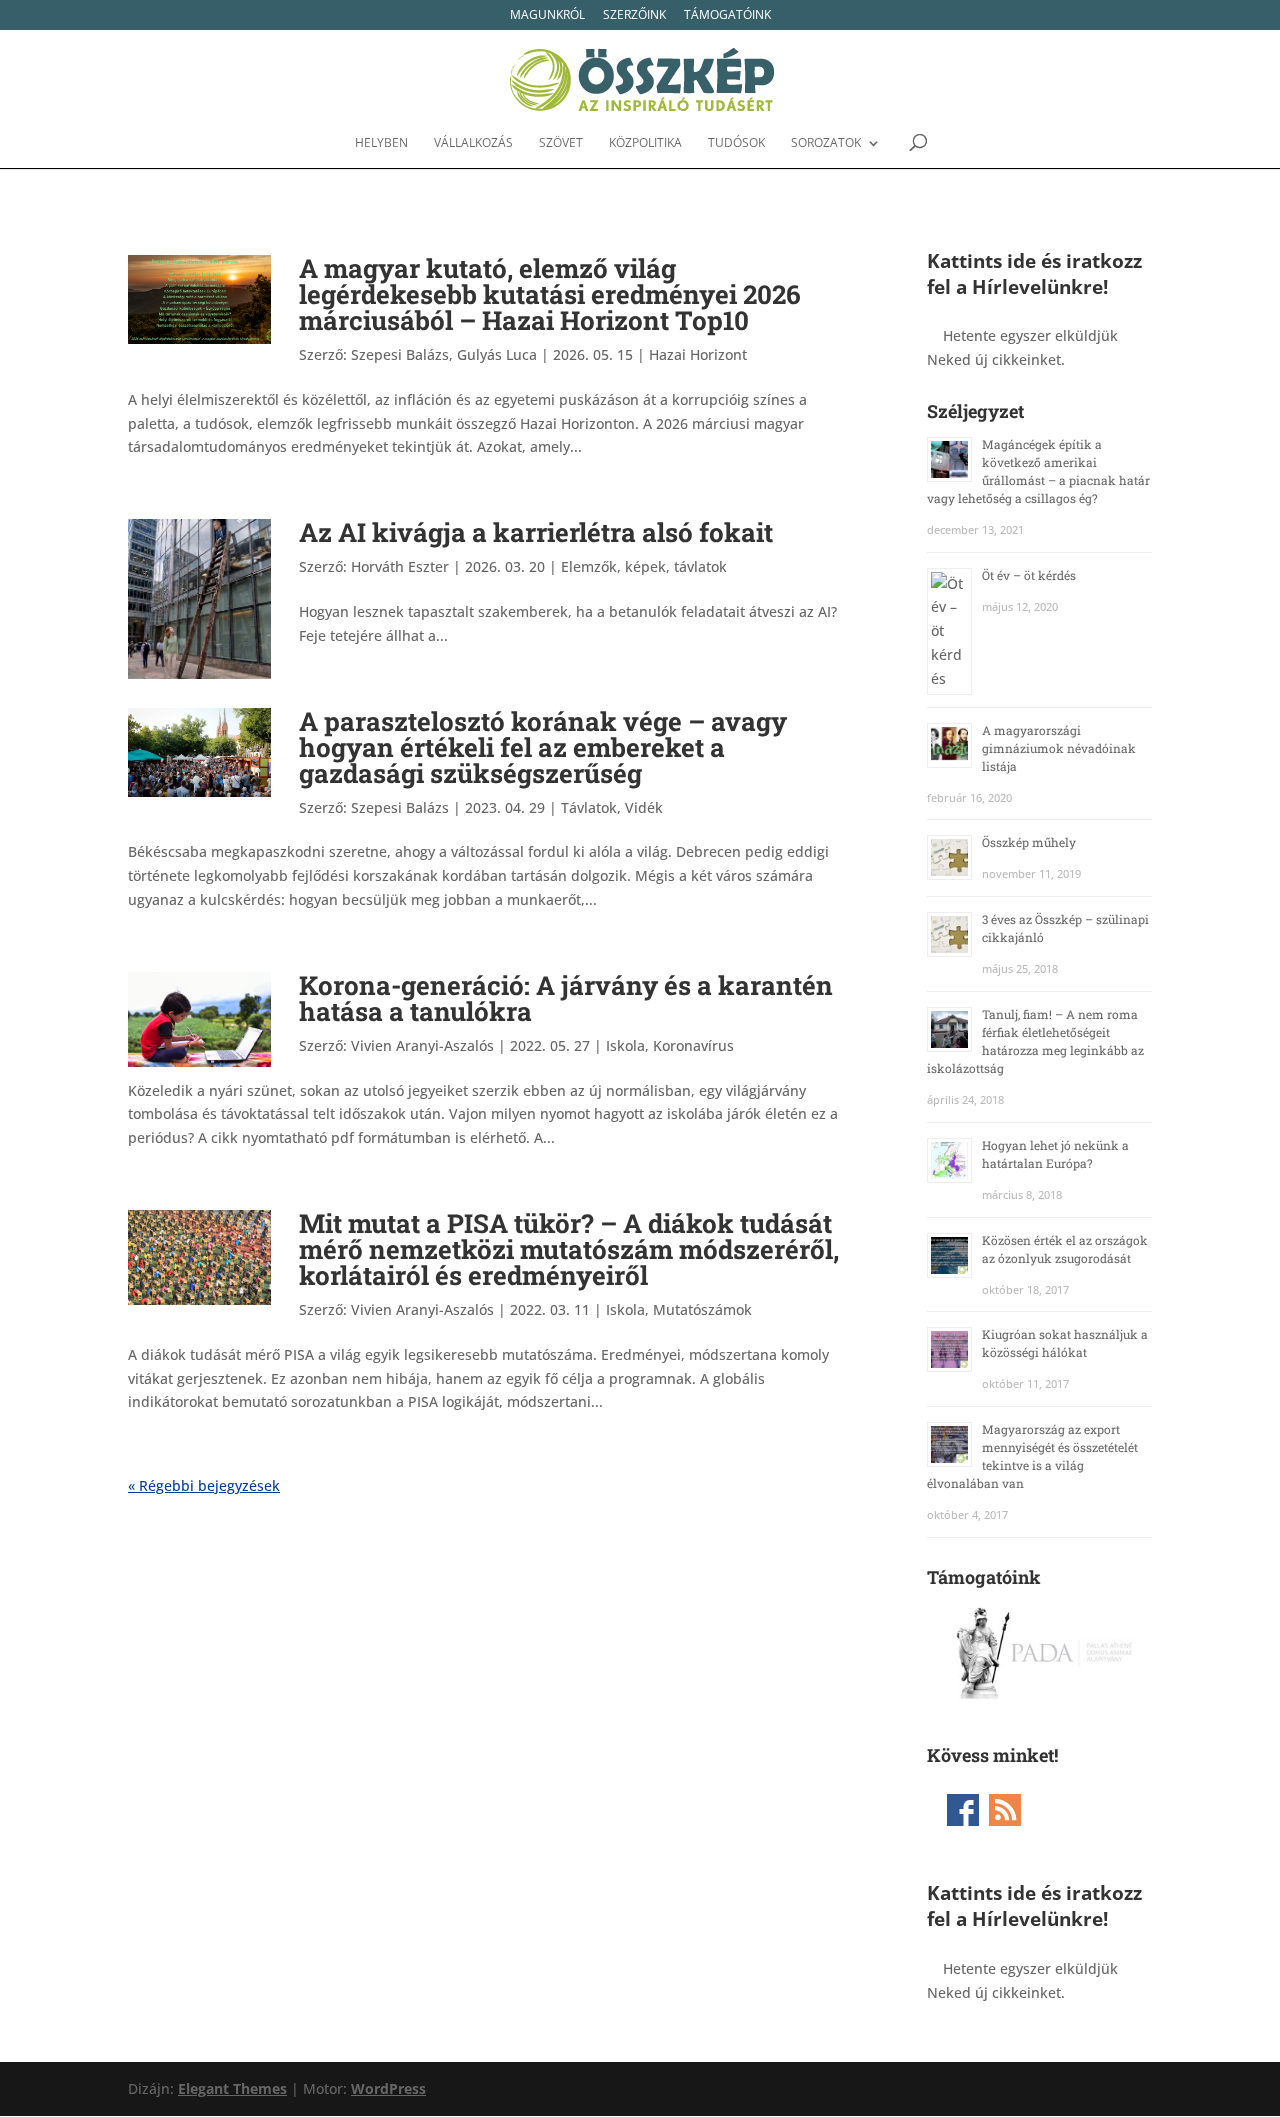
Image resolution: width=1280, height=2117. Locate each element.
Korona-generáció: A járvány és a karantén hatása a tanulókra (566, 998)
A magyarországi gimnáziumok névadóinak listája (1059, 748)
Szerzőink (634, 16)
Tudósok (736, 143)
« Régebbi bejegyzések (204, 1485)
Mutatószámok (702, 1309)
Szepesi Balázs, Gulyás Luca (444, 354)
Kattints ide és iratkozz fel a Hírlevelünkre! (1034, 273)
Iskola (625, 1045)
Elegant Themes (232, 2088)
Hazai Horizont (698, 354)
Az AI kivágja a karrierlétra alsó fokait (536, 532)
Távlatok (589, 807)
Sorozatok (826, 143)
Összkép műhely (1029, 842)
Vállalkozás (473, 143)
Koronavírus (693, 1045)
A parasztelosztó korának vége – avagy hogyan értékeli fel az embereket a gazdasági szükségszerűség (543, 747)
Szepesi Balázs (400, 807)
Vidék (644, 807)
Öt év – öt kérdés (1029, 575)
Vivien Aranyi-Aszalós (422, 1045)
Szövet (561, 143)
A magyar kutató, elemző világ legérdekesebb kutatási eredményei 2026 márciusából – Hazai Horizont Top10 (550, 294)
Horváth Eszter (400, 566)
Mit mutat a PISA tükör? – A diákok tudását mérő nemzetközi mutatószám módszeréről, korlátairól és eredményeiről (569, 1249)
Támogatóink (727, 16)
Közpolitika (645, 143)
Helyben (381, 143)
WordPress (388, 2088)
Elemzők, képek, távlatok (644, 566)
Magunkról (547, 16)
